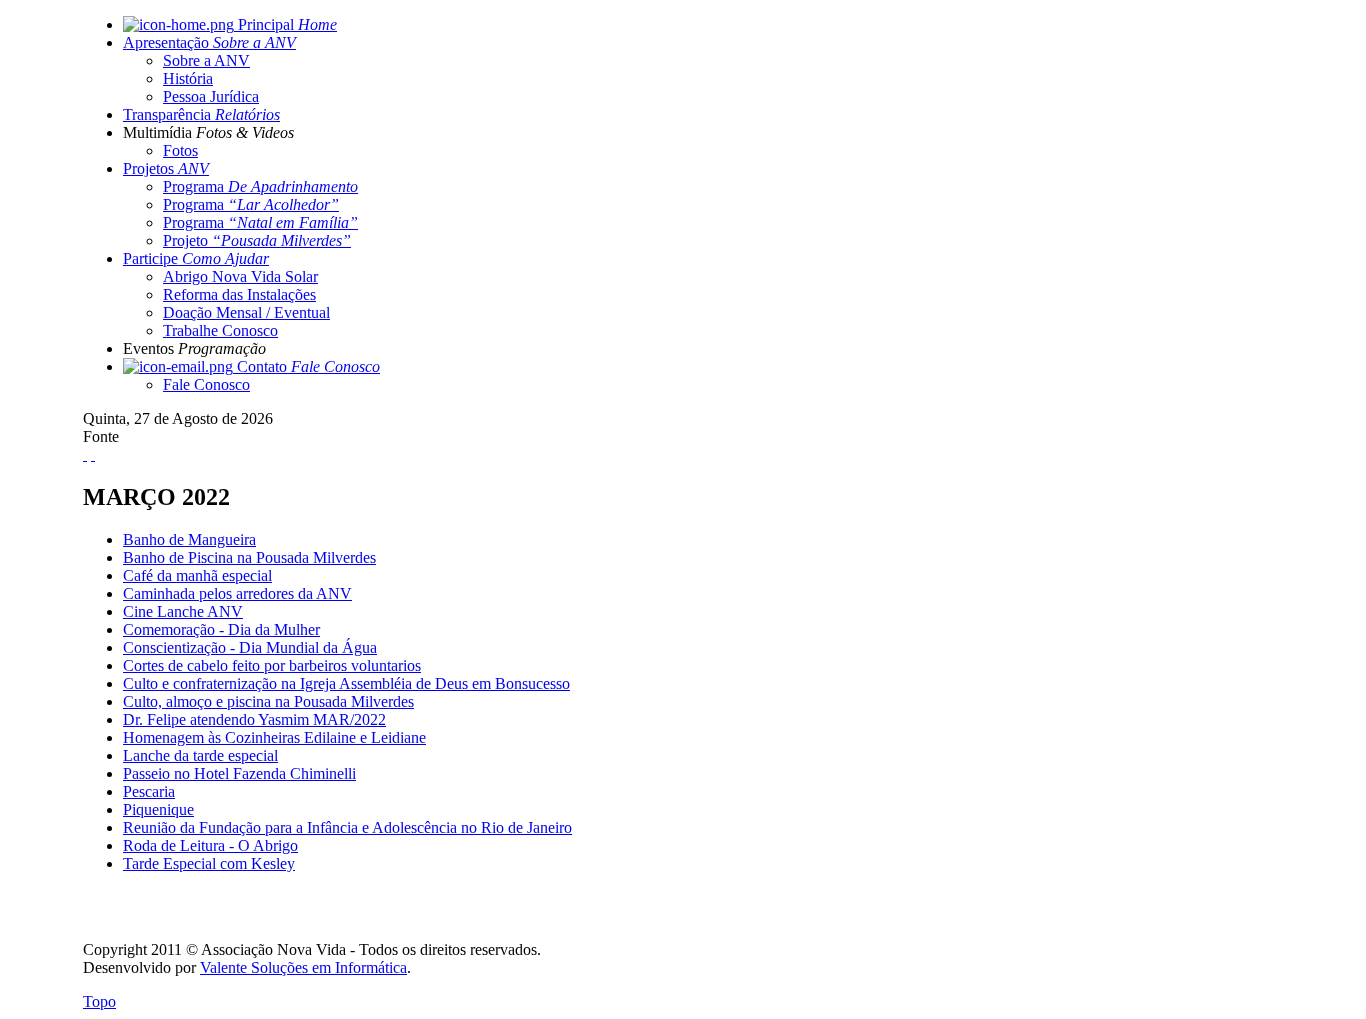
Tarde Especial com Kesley (209, 863)
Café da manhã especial (197, 575)
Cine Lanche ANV (183, 611)
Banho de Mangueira (189, 539)
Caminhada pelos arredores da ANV (237, 593)
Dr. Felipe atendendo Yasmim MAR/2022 (254, 719)
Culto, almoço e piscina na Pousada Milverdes (268, 701)
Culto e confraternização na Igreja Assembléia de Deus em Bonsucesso (346, 683)
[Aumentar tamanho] (85, 454)
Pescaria (149, 791)
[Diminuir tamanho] (93, 454)
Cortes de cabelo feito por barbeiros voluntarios (272, 665)
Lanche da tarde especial (200, 755)
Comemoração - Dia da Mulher (221, 629)
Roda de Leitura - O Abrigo (210, 845)
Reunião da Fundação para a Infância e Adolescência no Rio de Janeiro (347, 827)
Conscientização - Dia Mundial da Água (250, 647)
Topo (99, 1001)
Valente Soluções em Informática (303, 967)
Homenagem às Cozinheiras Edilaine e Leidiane (274, 737)
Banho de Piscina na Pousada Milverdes (249, 557)
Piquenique (158, 809)
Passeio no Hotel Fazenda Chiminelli (239, 773)
